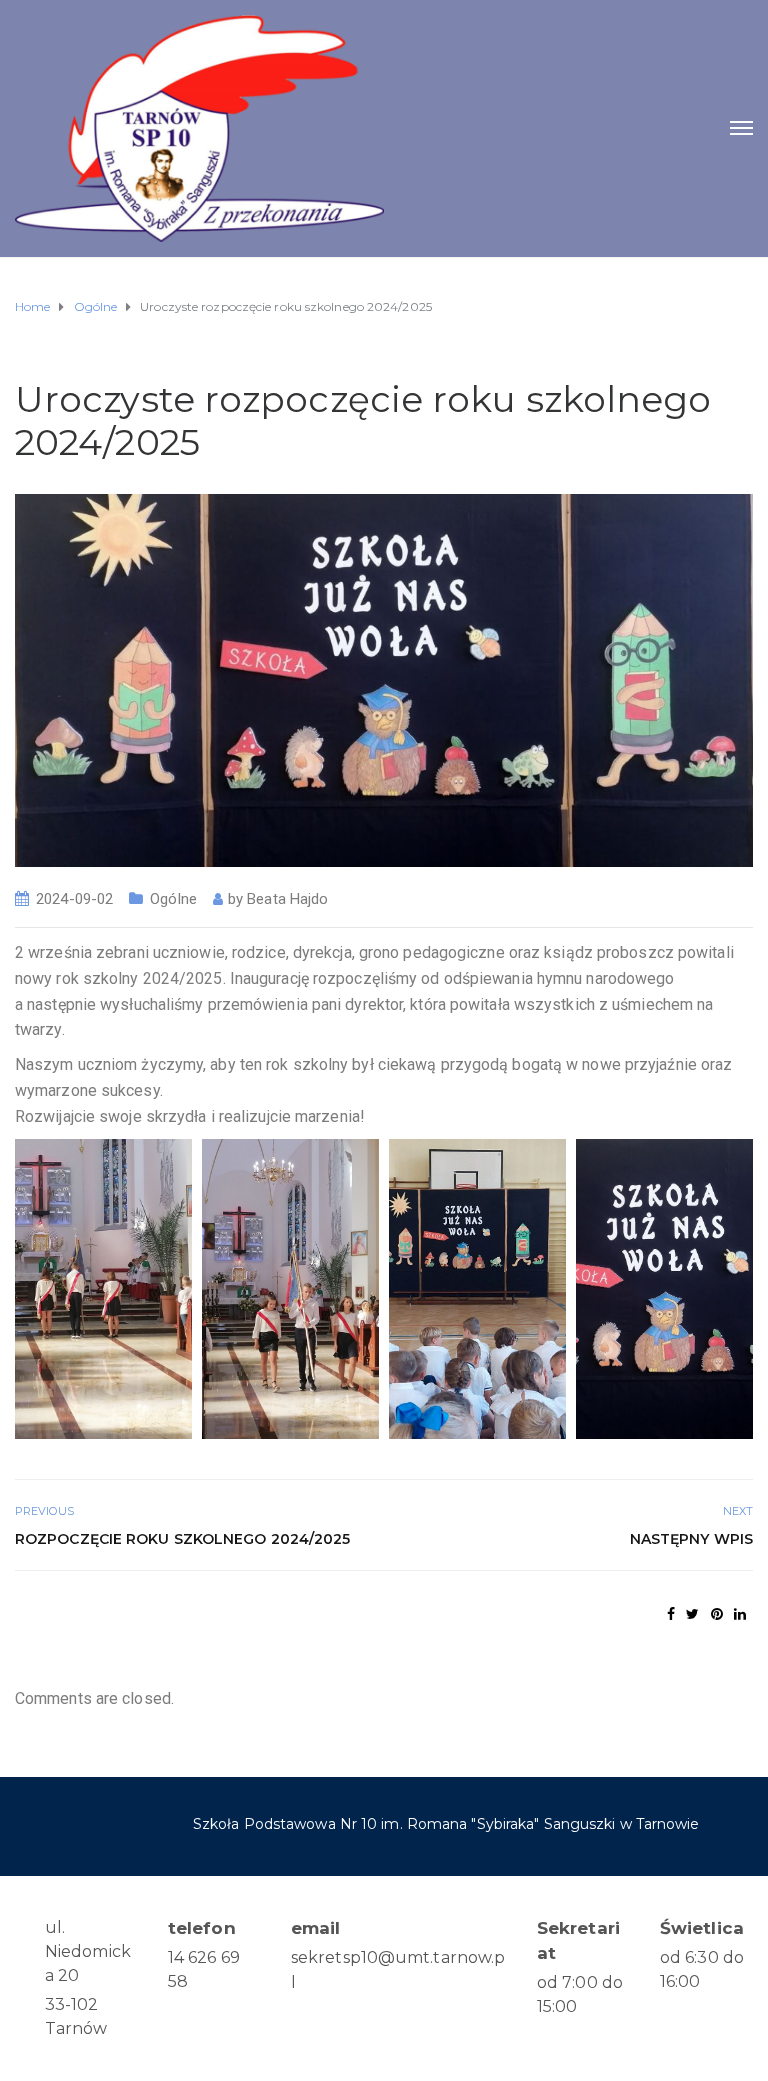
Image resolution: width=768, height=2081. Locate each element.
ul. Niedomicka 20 (88, 1951)
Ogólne (173, 899)
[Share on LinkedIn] (740, 1614)
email (316, 1928)
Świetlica (702, 1928)
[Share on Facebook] (671, 1614)
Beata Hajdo (287, 899)
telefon (202, 1928)
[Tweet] (692, 1614)
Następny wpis (691, 1539)
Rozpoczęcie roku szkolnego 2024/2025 (183, 1539)
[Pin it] (717, 1614)
